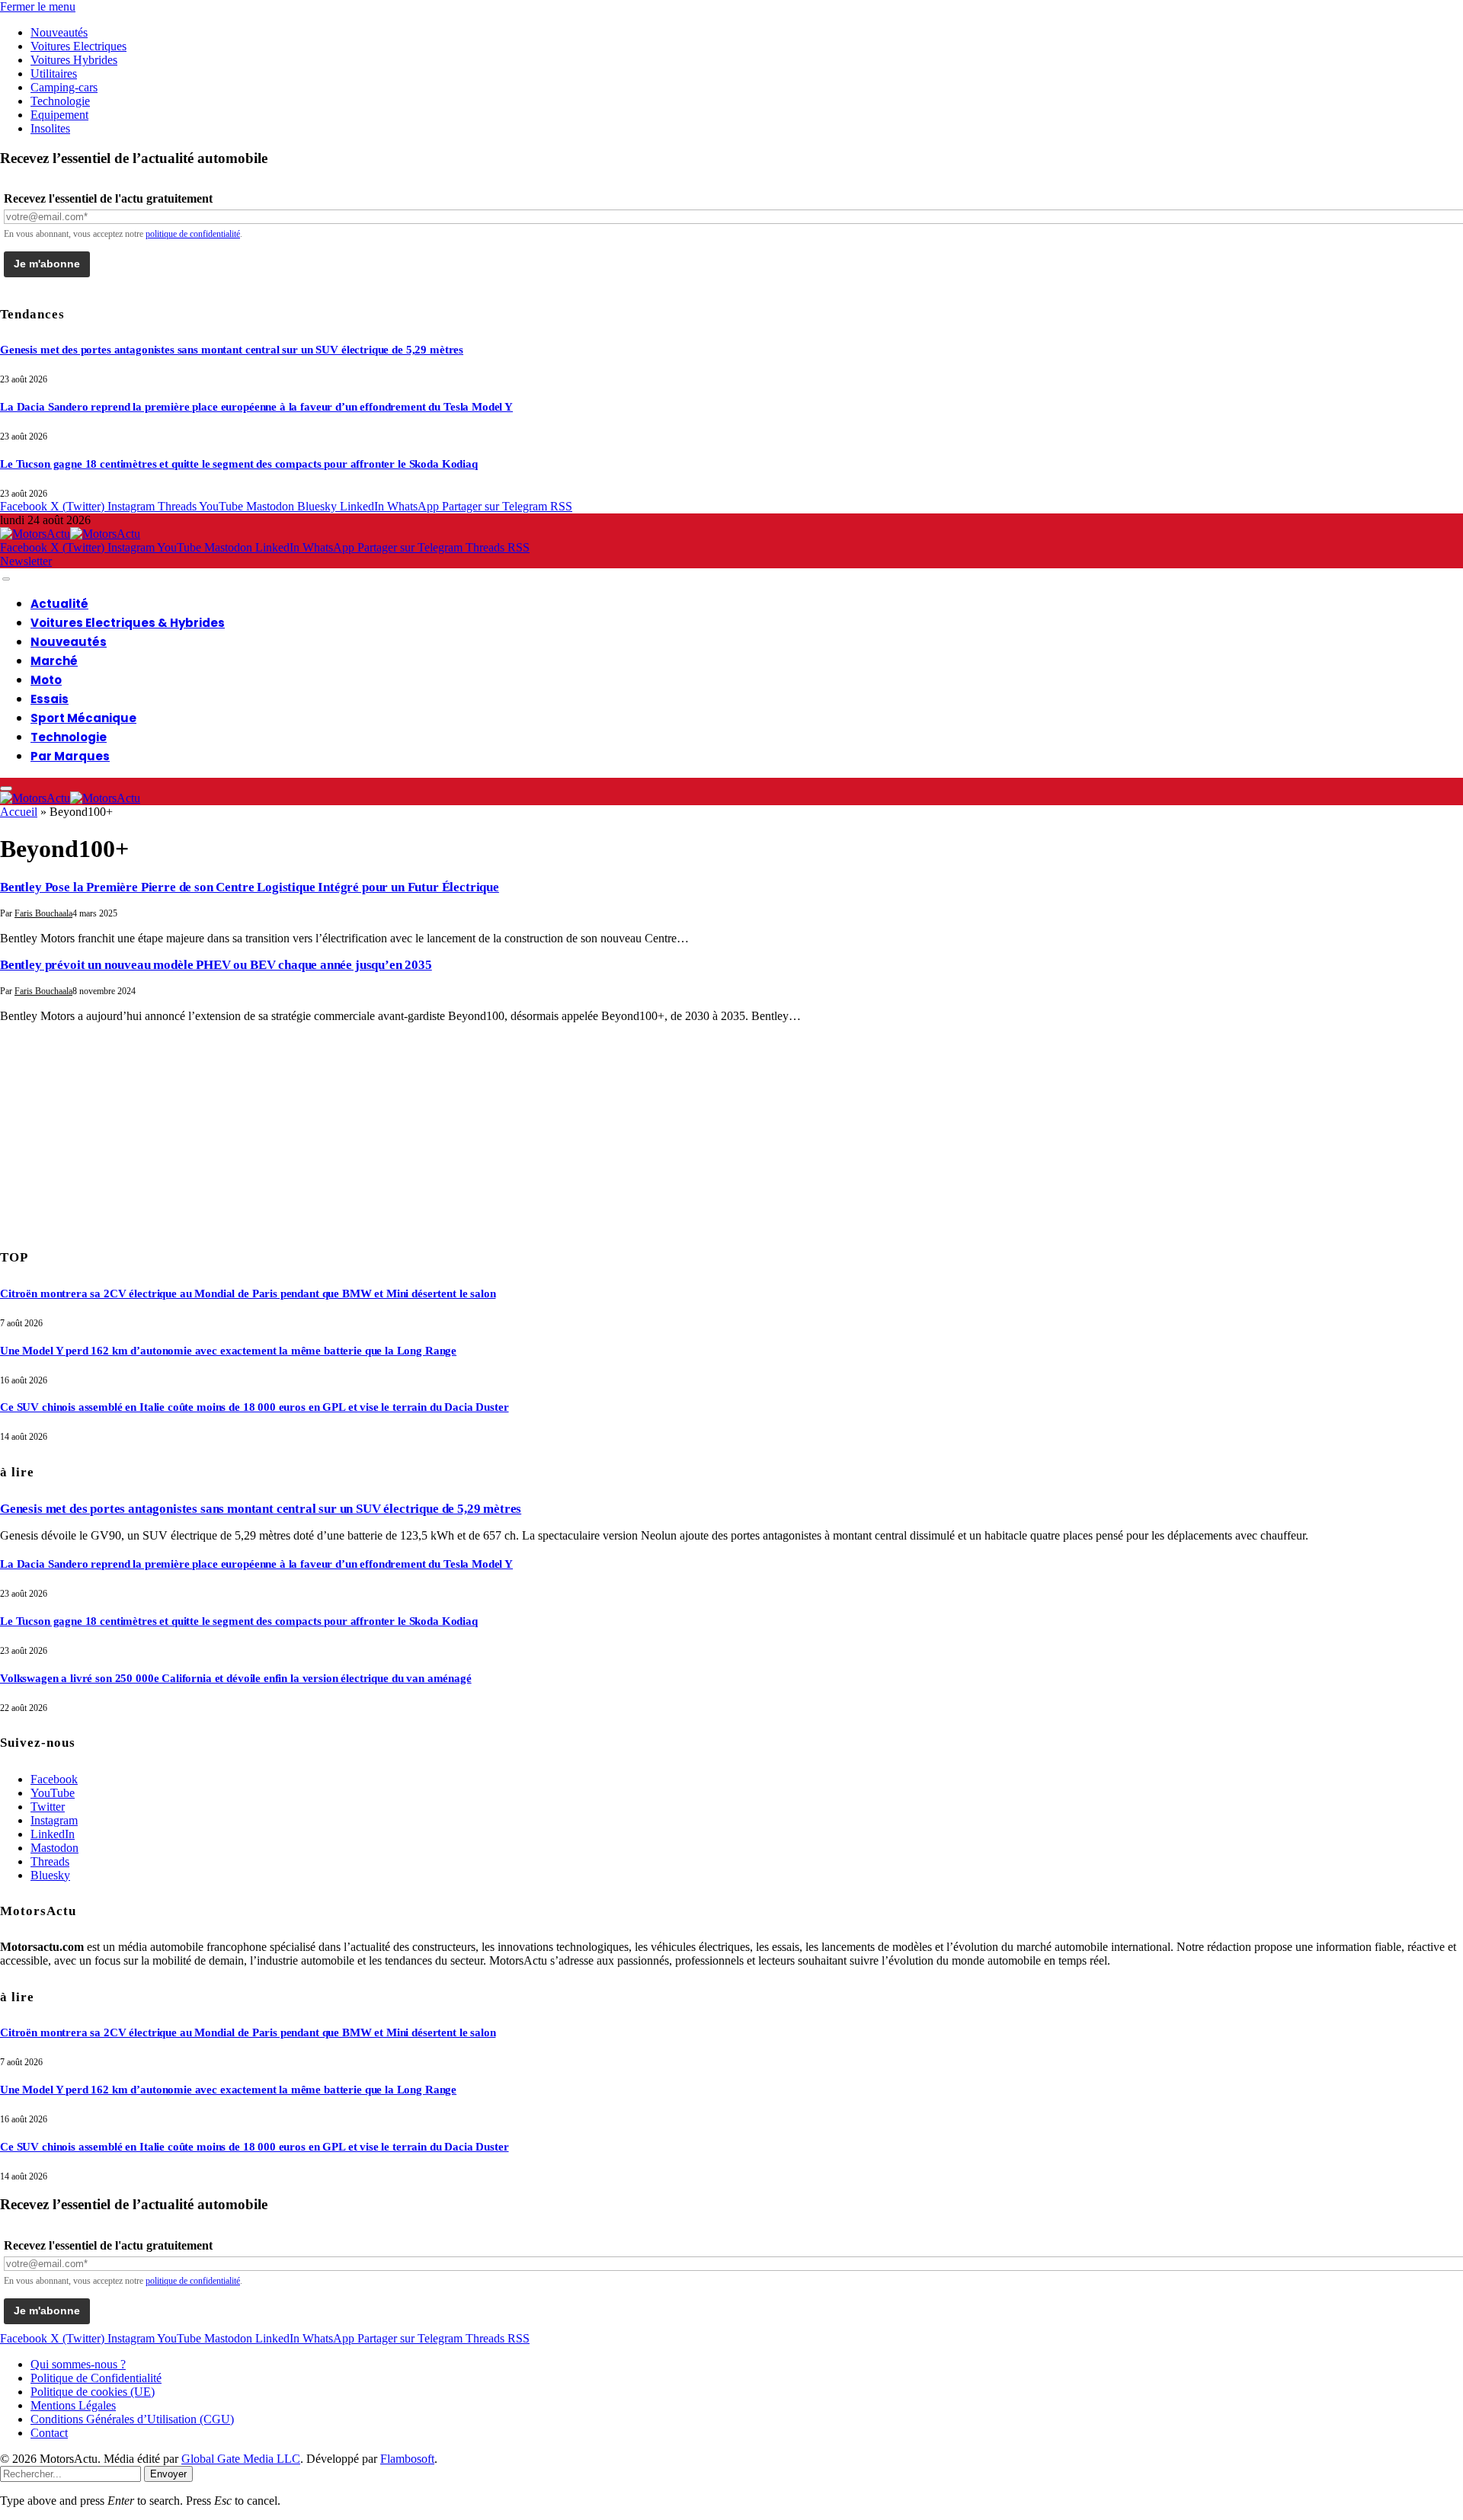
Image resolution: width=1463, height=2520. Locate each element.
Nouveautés (59, 32)
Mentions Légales (73, 2405)
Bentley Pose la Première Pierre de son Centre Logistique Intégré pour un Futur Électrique (250, 887)
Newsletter (26, 561)
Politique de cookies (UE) (93, 2392)
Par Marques (70, 756)
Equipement (59, 115)
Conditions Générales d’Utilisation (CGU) (132, 2419)
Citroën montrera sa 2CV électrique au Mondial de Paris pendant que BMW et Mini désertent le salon (248, 1294)
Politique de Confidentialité (96, 2378)
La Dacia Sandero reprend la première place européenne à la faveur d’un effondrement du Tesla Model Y (256, 407)
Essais (50, 699)
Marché (54, 661)
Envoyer (168, 2474)
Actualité (59, 604)
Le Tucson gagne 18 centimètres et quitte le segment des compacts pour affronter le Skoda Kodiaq (239, 464)
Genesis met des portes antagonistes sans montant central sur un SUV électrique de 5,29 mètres (232, 350)
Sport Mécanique (83, 718)
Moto (46, 680)
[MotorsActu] (70, 534)
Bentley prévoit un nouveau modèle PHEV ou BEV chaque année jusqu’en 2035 (216, 965)
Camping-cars (64, 87)
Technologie (60, 101)
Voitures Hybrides (74, 60)
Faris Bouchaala (43, 913)
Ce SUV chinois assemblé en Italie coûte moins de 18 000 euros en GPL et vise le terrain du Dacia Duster (255, 1407)
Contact (49, 2433)
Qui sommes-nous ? (78, 2364)
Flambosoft (407, 2459)
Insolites (50, 128)
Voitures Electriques (78, 46)
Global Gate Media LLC (241, 2459)
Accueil (19, 812)
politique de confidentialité (193, 234)
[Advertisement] (114, 1130)
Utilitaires (54, 74)
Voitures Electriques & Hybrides (128, 623)
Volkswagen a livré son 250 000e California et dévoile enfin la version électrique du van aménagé (236, 1678)
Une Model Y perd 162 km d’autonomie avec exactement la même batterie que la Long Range (228, 1351)
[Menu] (6, 579)
